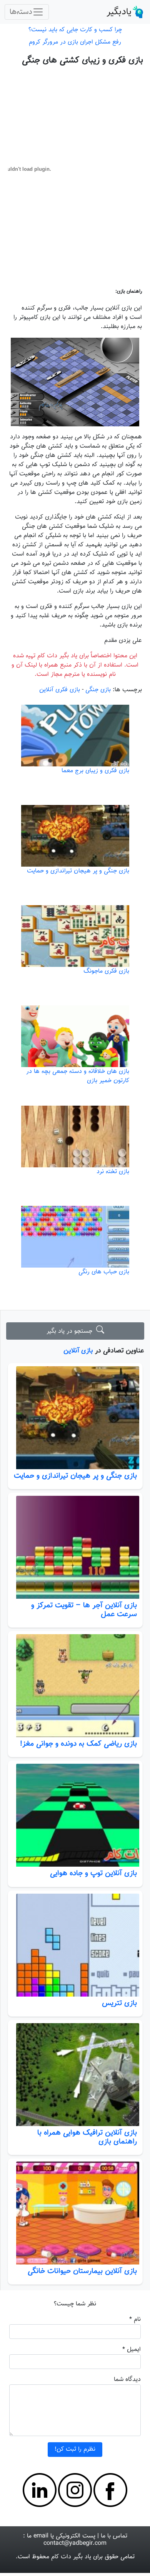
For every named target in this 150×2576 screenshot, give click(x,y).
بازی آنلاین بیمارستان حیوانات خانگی (82, 2271)
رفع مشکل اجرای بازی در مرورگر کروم (75, 42)
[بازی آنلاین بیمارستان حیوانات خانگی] (75, 2213)
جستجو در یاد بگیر (71, 1331)
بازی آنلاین (78, 1351)
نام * (135, 2319)
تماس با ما (114, 2536)
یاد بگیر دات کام (71, 2557)
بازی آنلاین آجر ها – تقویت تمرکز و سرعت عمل (84, 1610)
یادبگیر (119, 12)
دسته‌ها (21, 12)
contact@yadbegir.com (75, 2543)
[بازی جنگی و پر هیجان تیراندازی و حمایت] (75, 1418)
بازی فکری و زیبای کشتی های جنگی (82, 60)
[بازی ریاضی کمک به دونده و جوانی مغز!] (75, 1686)
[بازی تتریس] (75, 1945)
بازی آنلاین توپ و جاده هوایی (93, 1873)
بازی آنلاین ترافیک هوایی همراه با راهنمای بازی (87, 2137)
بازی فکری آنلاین (60, 690)
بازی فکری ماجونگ (106, 971)
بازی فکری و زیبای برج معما (95, 771)
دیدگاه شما (127, 2380)
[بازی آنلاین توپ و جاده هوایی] (75, 1815)
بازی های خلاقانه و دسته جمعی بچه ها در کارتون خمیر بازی (78, 1076)
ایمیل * (132, 2350)
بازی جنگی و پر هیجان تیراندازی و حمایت (75, 1476)
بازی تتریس (119, 2003)
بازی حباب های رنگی (104, 1272)
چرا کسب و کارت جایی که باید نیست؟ (75, 30)
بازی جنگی (98, 690)
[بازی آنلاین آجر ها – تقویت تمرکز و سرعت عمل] (75, 1547)
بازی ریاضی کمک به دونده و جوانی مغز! (78, 1744)
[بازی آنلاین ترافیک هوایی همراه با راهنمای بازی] (75, 2075)
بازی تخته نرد (113, 1172)
